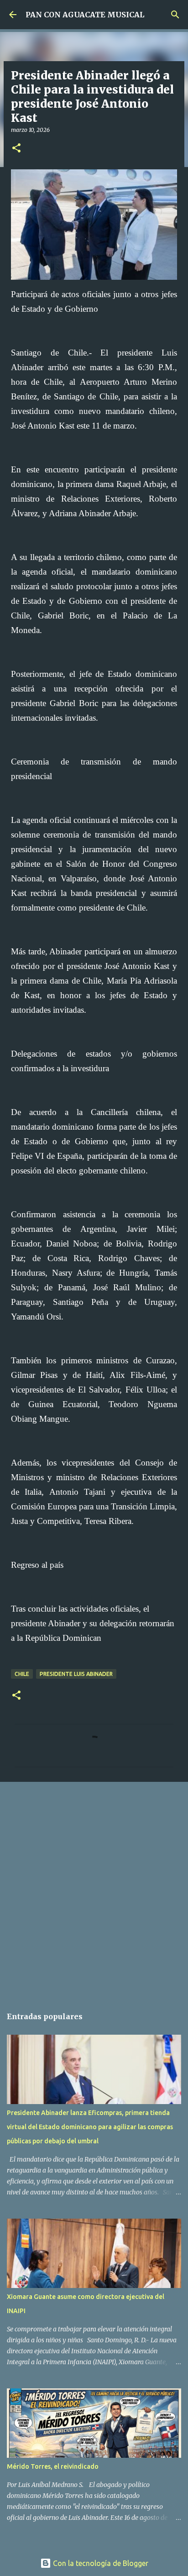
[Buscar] (175, 15)
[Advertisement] (94, 1890)
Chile (22, 1674)
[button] (16, 149)
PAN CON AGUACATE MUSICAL (85, 15)
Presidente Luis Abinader (76, 1674)
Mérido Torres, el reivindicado (53, 2466)
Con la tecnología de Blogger (100, 2563)
